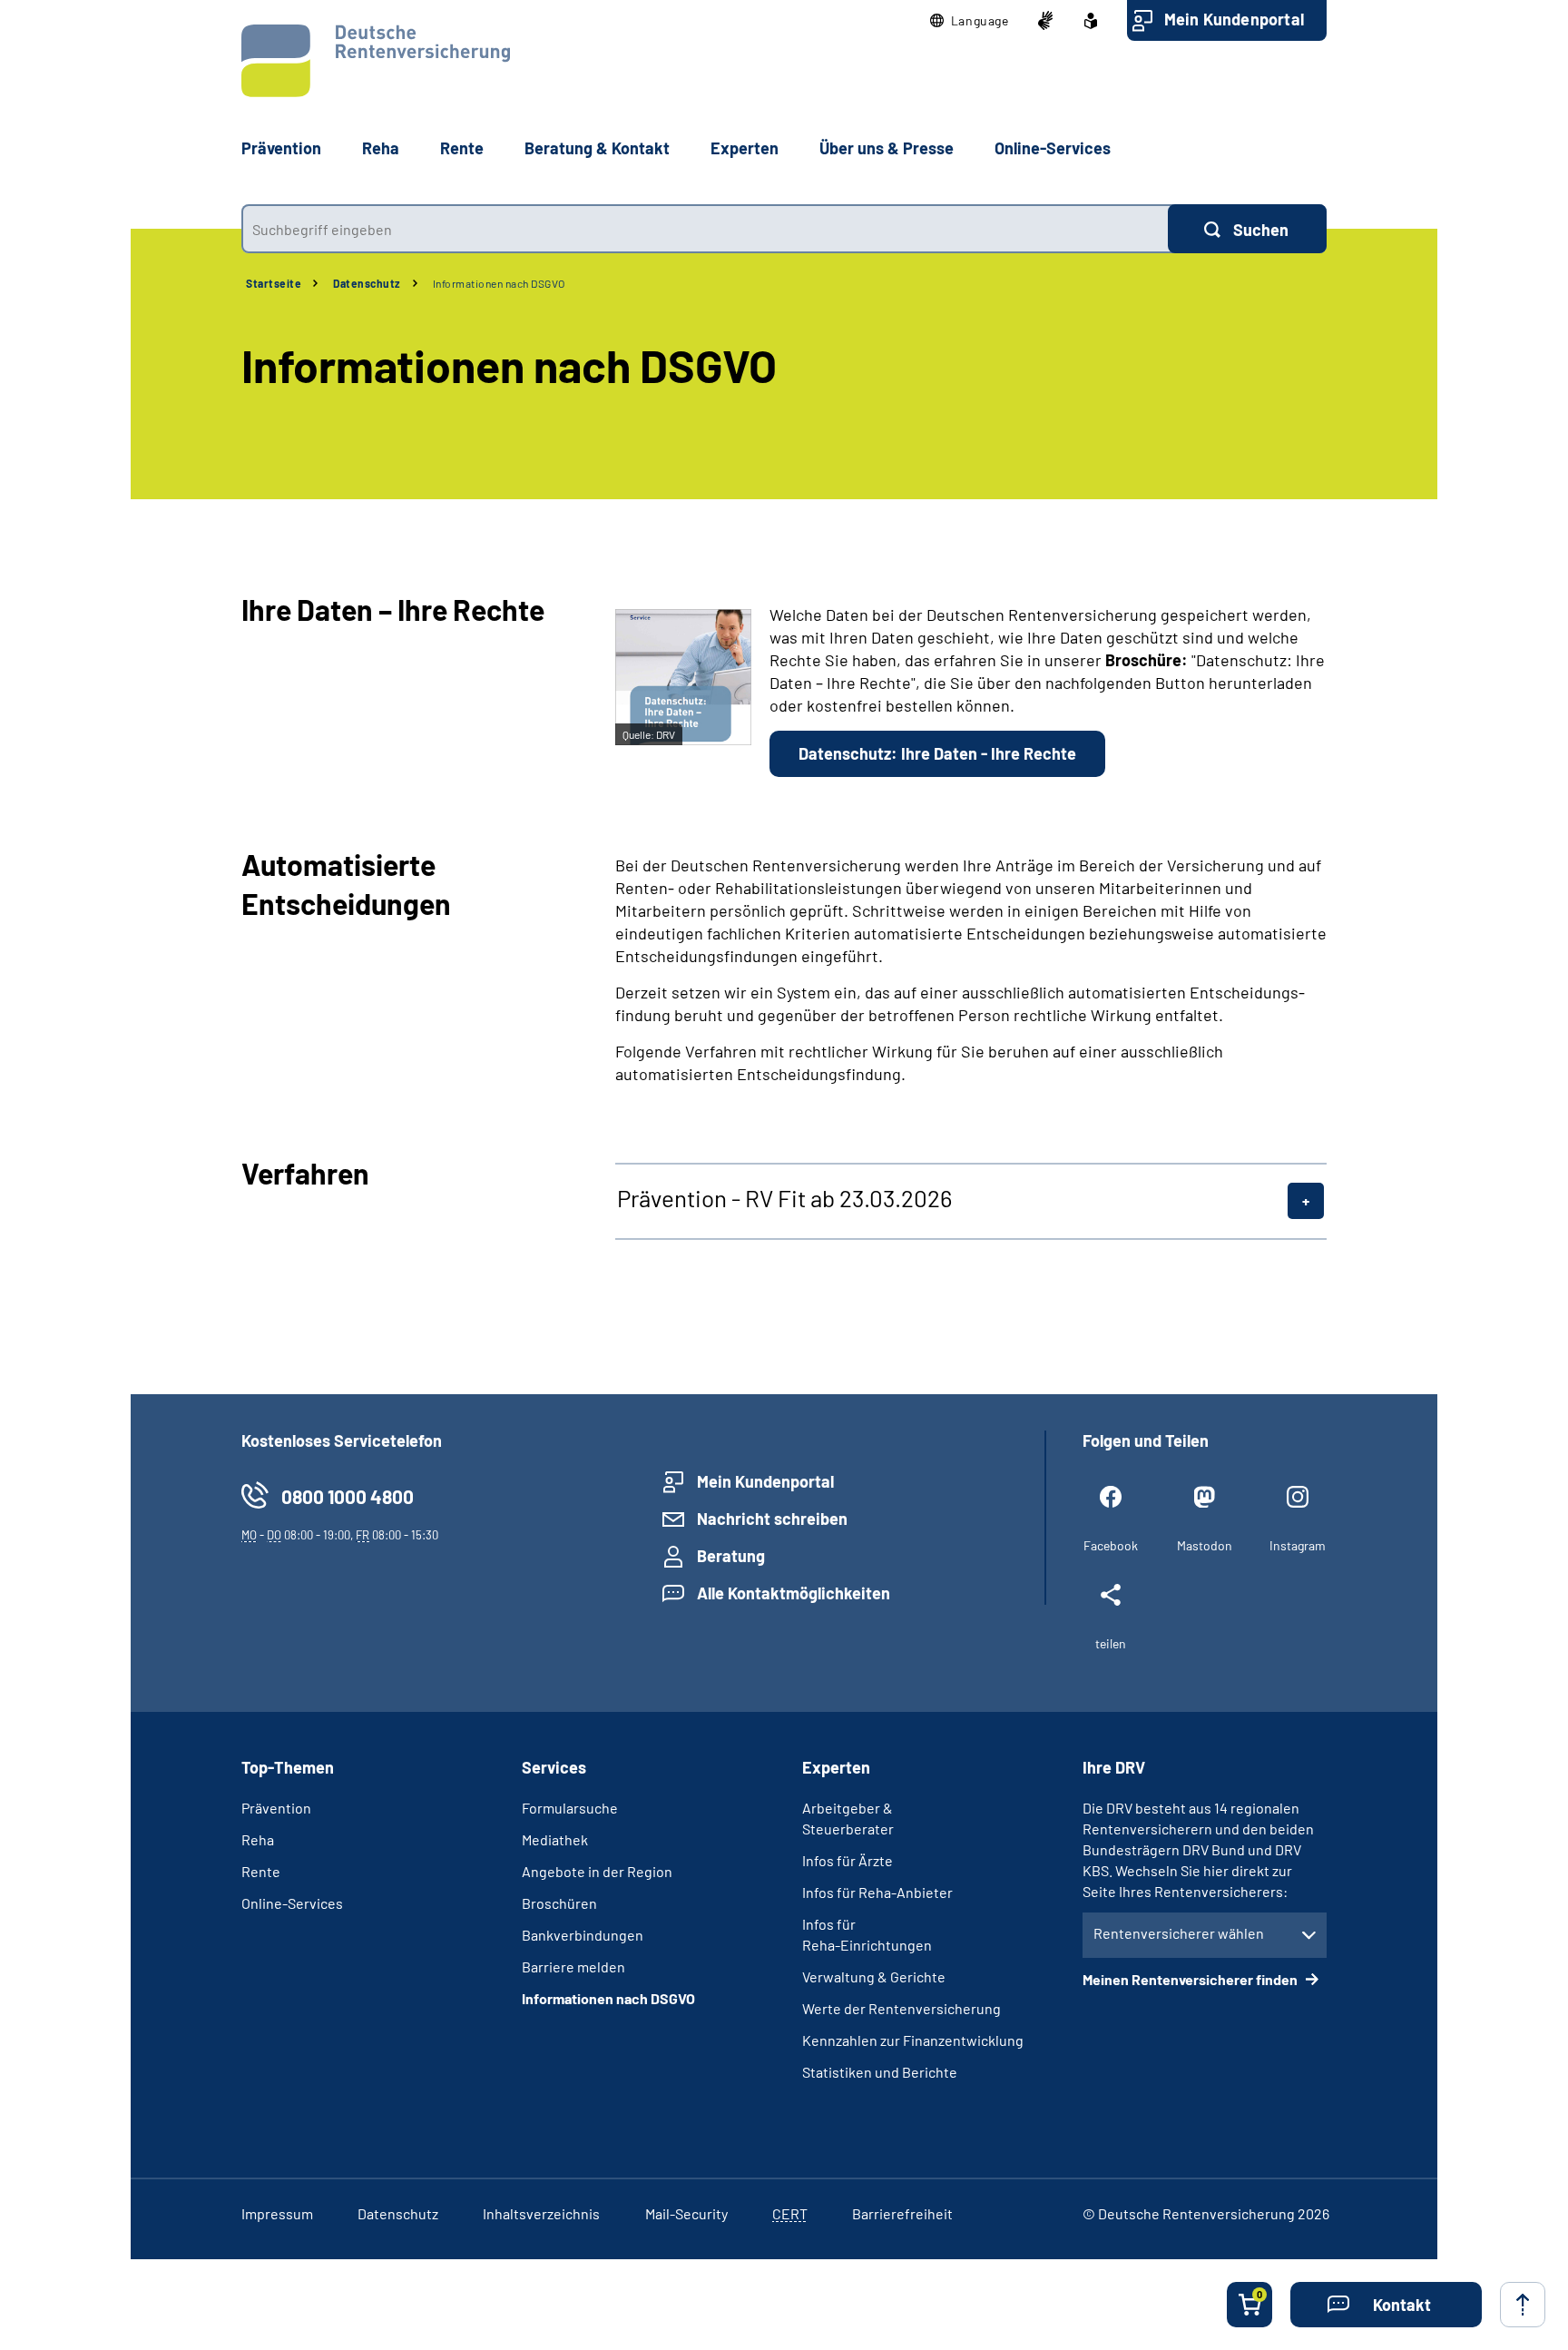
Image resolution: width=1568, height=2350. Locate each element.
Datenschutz (367, 283)
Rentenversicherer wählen (1179, 1933)
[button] (970, 21)
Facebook (1111, 1545)
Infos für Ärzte (848, 1860)
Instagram (1298, 1545)
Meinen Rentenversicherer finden (1191, 1979)
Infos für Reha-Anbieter (877, 1892)
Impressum (277, 2213)
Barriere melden (573, 1967)
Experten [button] (745, 148)
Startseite (274, 283)
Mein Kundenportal (1234, 19)
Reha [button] (381, 148)
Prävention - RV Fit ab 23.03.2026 (784, 1198)
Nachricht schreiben (772, 1519)
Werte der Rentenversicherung (902, 2008)
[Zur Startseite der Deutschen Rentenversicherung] (376, 61)
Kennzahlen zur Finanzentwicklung (913, 2040)
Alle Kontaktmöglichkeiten (794, 1593)
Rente (261, 1871)
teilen (1111, 1643)
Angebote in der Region (597, 1871)
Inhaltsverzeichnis (541, 2213)
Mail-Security (686, 2213)
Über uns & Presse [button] (887, 148)
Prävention (281, 148)
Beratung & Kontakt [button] (597, 148)
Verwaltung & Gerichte (874, 1976)
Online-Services (1053, 148)
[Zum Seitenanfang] (1523, 2305)
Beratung (731, 1556)
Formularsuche (570, 1808)
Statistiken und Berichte (880, 2072)
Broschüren (559, 1903)
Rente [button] (462, 148)
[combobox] (705, 229)
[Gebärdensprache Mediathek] (1045, 21)
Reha (258, 1839)
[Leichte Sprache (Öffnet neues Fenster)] (1091, 21)
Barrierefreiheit (902, 2213)
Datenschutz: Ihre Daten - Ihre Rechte (937, 753)
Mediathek (555, 1839)
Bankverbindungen (583, 1935)
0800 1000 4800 (348, 1496)
